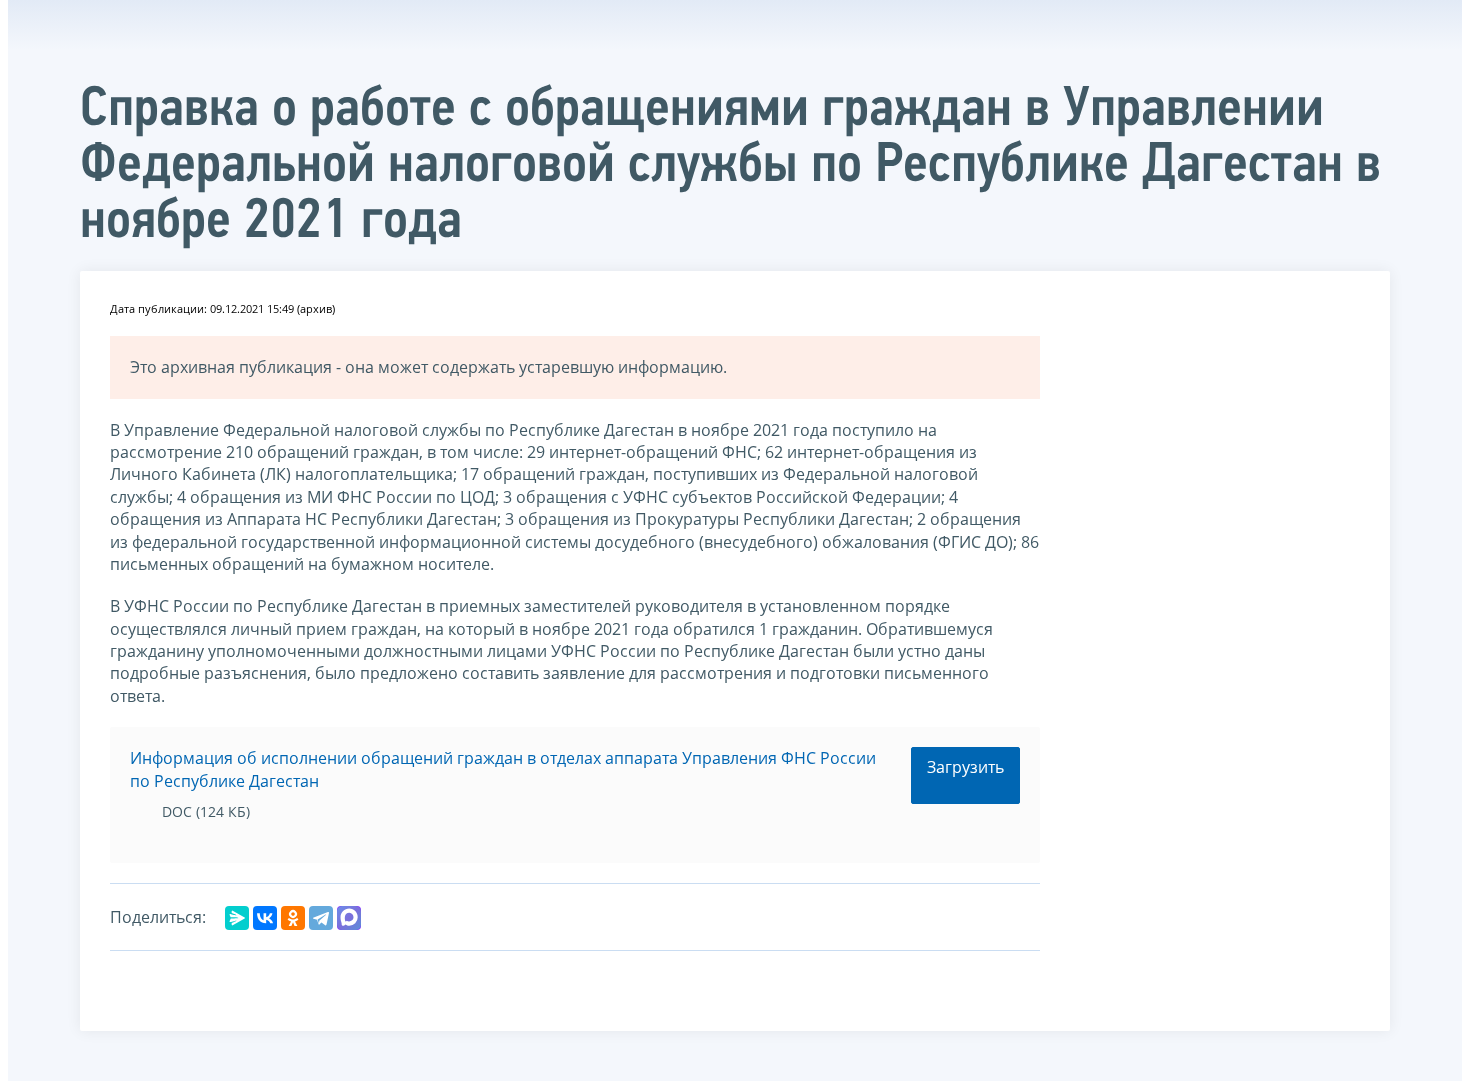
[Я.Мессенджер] (237, 918)
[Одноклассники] (293, 918)
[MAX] (349, 918)
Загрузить (965, 767)
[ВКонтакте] (265, 918)
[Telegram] (321, 918)
